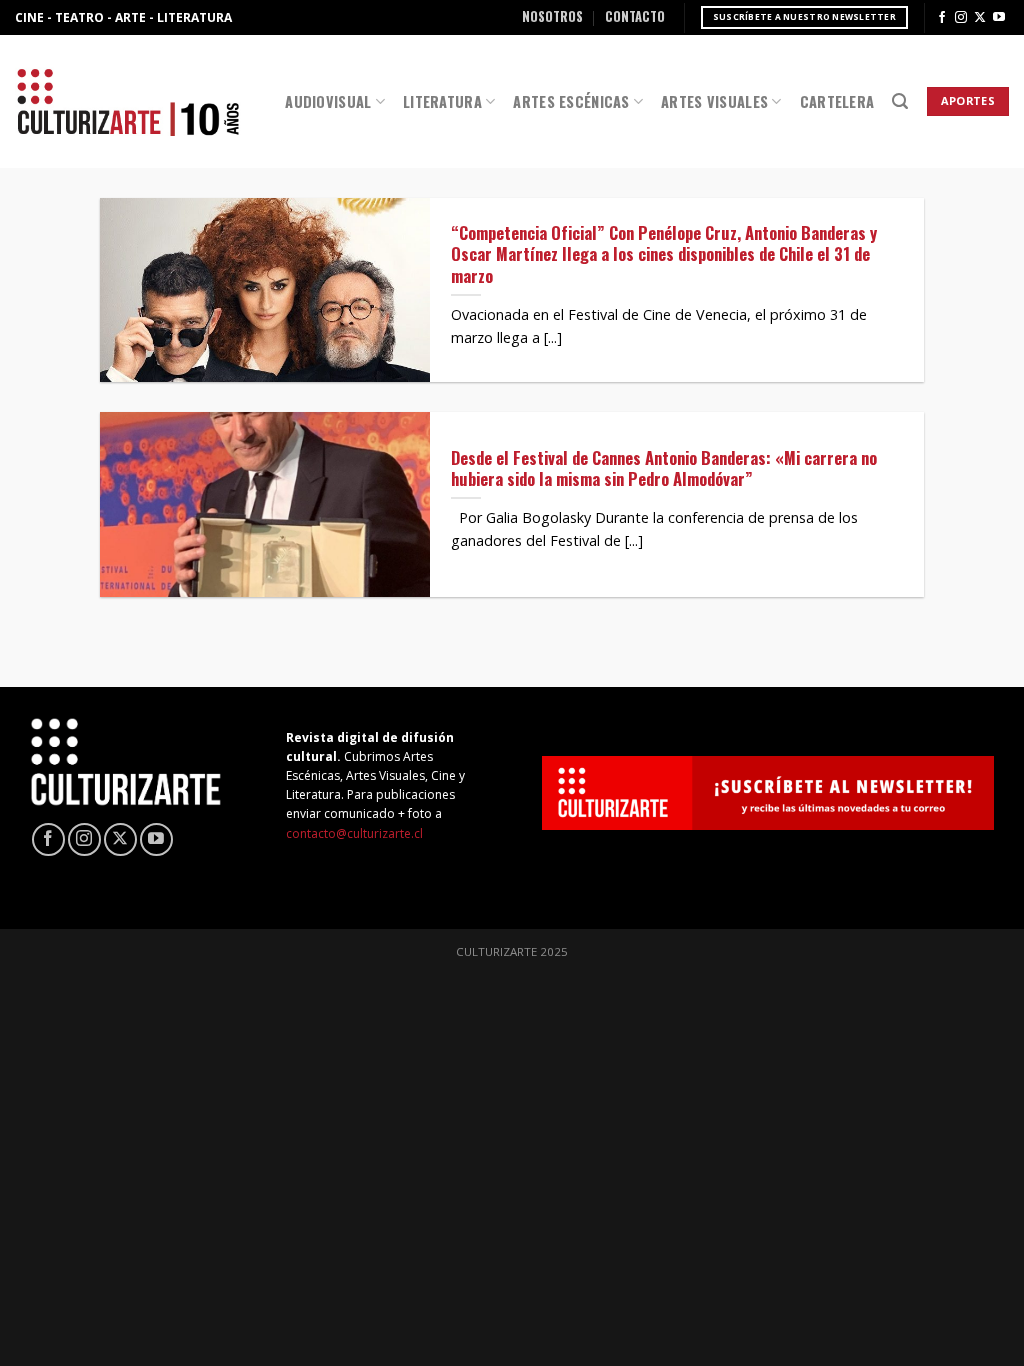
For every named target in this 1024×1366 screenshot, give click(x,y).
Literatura (442, 101)
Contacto (635, 16)
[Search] (900, 101)
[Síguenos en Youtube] (999, 18)
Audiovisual (328, 101)
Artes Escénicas (571, 101)
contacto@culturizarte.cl (354, 833)
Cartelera (837, 101)
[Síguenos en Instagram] (961, 18)
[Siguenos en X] (980, 18)
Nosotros (552, 16)
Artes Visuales (714, 101)
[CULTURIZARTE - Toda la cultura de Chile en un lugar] (128, 101)
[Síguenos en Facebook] (942, 18)
